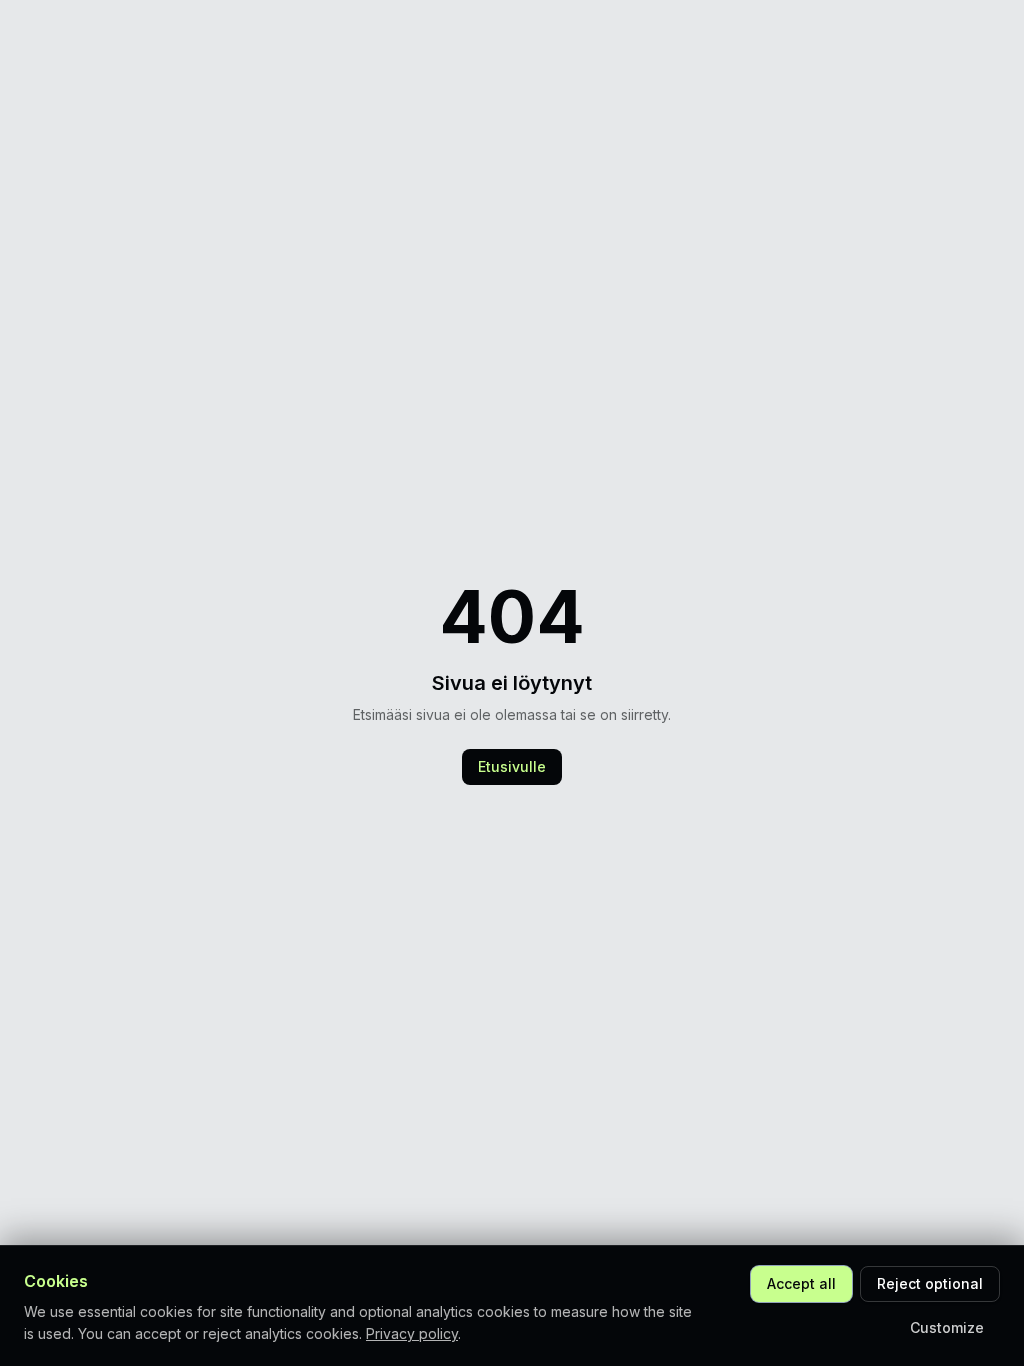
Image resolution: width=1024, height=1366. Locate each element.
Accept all (801, 1283)
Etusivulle (512, 766)
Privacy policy (412, 1333)
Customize (947, 1327)
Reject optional (930, 1283)
